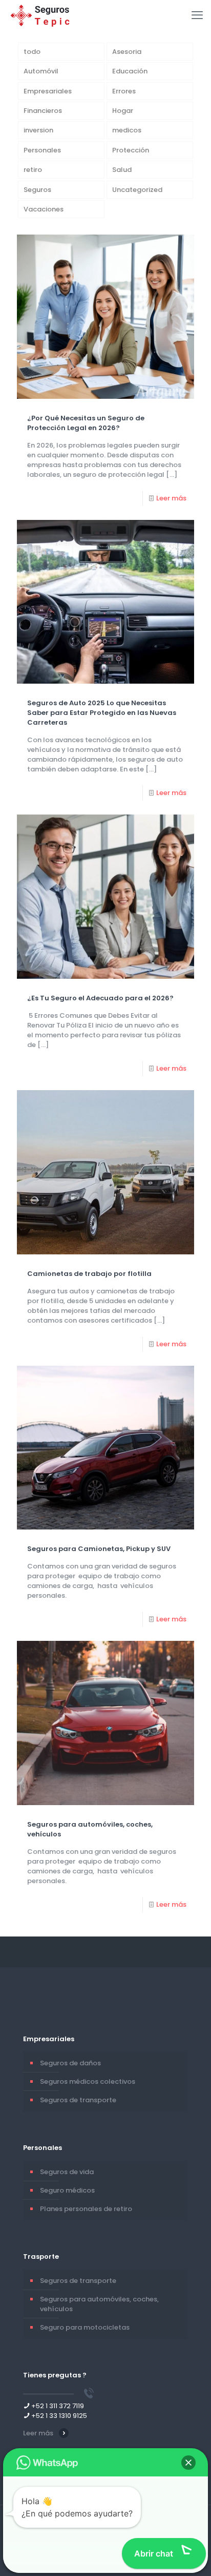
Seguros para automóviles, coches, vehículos (99, 2304)
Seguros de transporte (78, 2100)
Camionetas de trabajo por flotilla (89, 1274)
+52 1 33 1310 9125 (59, 2416)
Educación (130, 71)
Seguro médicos (67, 2190)
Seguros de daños (70, 2063)
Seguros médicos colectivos (88, 2081)
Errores (124, 91)
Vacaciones (44, 209)
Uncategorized (137, 190)
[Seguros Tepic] (42, 15)
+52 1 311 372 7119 (58, 2406)
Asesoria (127, 52)
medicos (127, 130)
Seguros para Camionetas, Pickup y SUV (99, 1549)
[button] (188, 2463)
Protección (131, 150)
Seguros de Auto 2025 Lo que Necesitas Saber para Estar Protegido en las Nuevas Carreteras (102, 713)
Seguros (37, 190)
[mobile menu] (197, 15)
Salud (122, 170)
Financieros (43, 111)
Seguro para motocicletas (85, 2327)
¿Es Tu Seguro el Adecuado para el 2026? (100, 998)
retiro (33, 170)
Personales (42, 150)
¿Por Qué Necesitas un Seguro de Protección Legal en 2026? (86, 423)
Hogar (123, 111)
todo (32, 52)
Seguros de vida (67, 2172)
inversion (38, 130)
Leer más (171, 498)
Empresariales (48, 91)
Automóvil (41, 71)
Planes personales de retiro (86, 2209)
